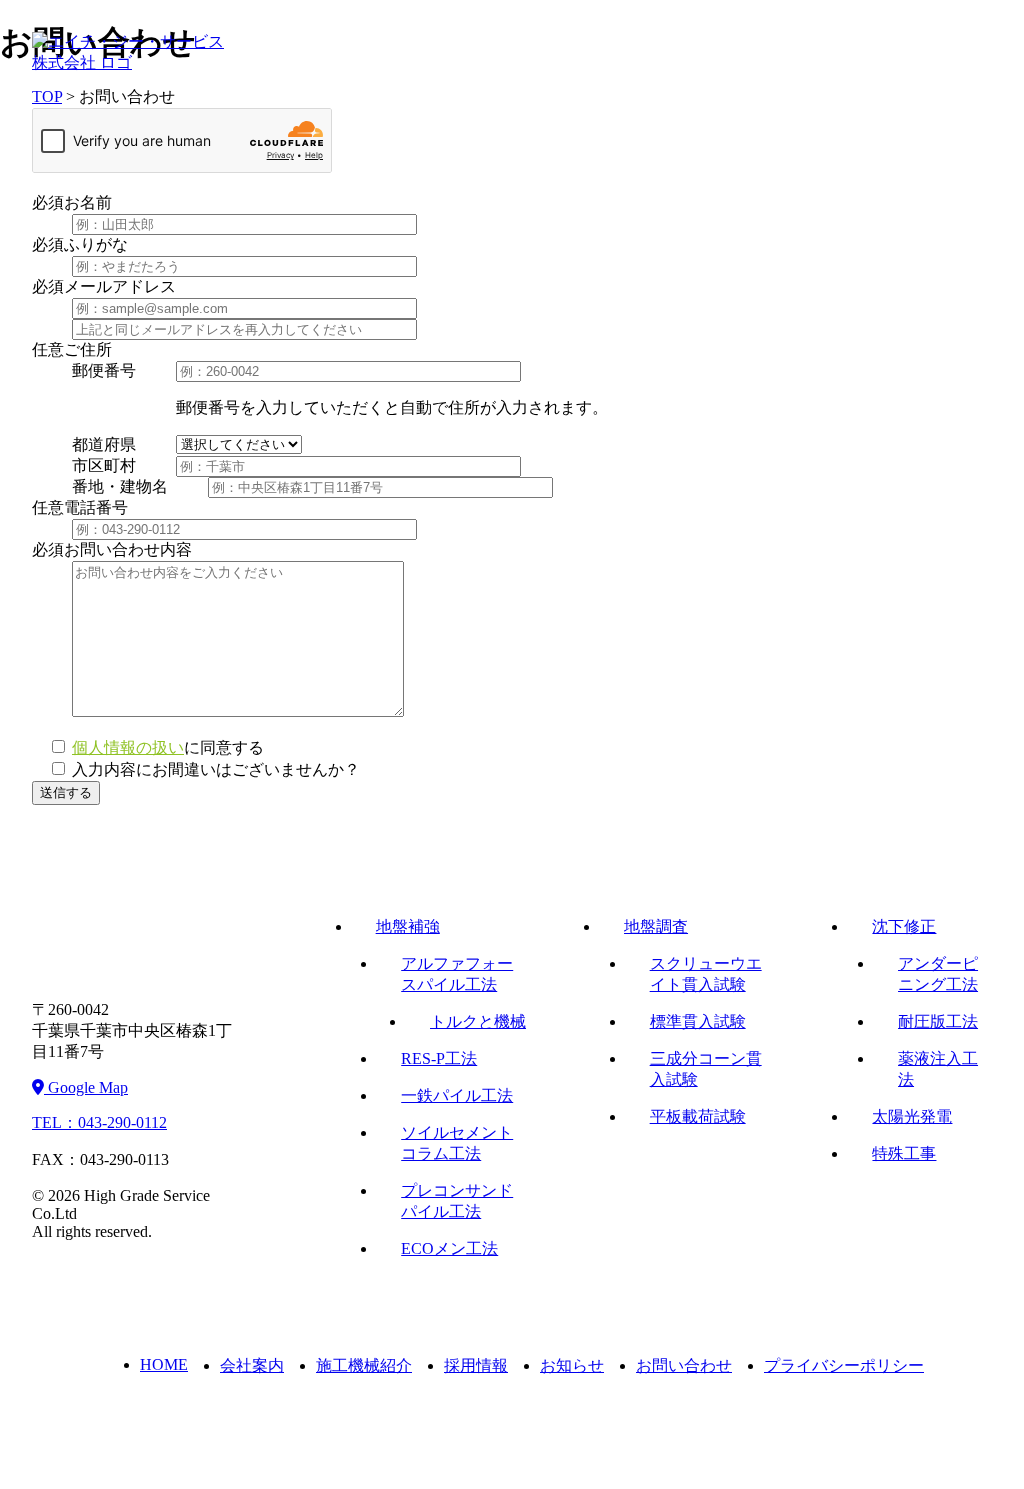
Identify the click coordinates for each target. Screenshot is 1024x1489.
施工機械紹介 (364, 1365)
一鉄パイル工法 (457, 1095)
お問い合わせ (684, 1365)
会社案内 (252, 1365)
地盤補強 (408, 926)
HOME (164, 1364)
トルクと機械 (478, 1021)
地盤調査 (656, 926)
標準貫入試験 (698, 1021)
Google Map (86, 1087)
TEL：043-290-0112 (99, 1122)
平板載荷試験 (698, 1116)
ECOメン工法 (449, 1248)
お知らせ (572, 1365)
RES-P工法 (439, 1058)
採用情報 (476, 1365)
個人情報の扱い (128, 747)
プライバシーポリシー (844, 1365)
